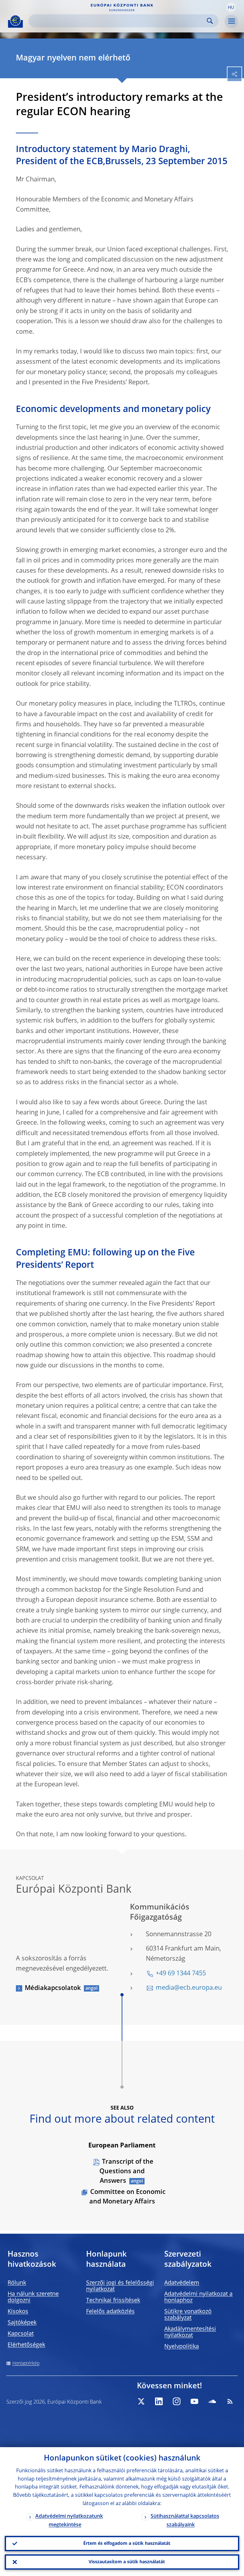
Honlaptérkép (26, 2363)
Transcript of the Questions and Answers (126, 2172)
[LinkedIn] (159, 2401)
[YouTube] (194, 2401)
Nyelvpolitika (182, 2347)
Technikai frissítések (113, 2300)
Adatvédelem (182, 2283)
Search (210, 21)
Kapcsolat (21, 2334)
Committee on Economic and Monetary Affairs (127, 2197)
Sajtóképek (22, 2323)
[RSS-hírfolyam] (230, 2401)
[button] (231, 7)
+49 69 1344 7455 (181, 1974)
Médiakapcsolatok (53, 1988)
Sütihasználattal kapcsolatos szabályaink (185, 2521)
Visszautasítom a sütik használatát (127, 2562)
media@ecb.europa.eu (189, 1988)
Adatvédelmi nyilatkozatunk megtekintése (69, 2521)
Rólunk (17, 2283)
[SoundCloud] (212, 2401)
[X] (141, 2401)
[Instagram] (177, 2401)
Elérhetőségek (26, 2345)
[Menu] (231, 21)
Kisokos (18, 2312)
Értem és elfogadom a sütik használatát (127, 2544)
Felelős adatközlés (110, 2312)
